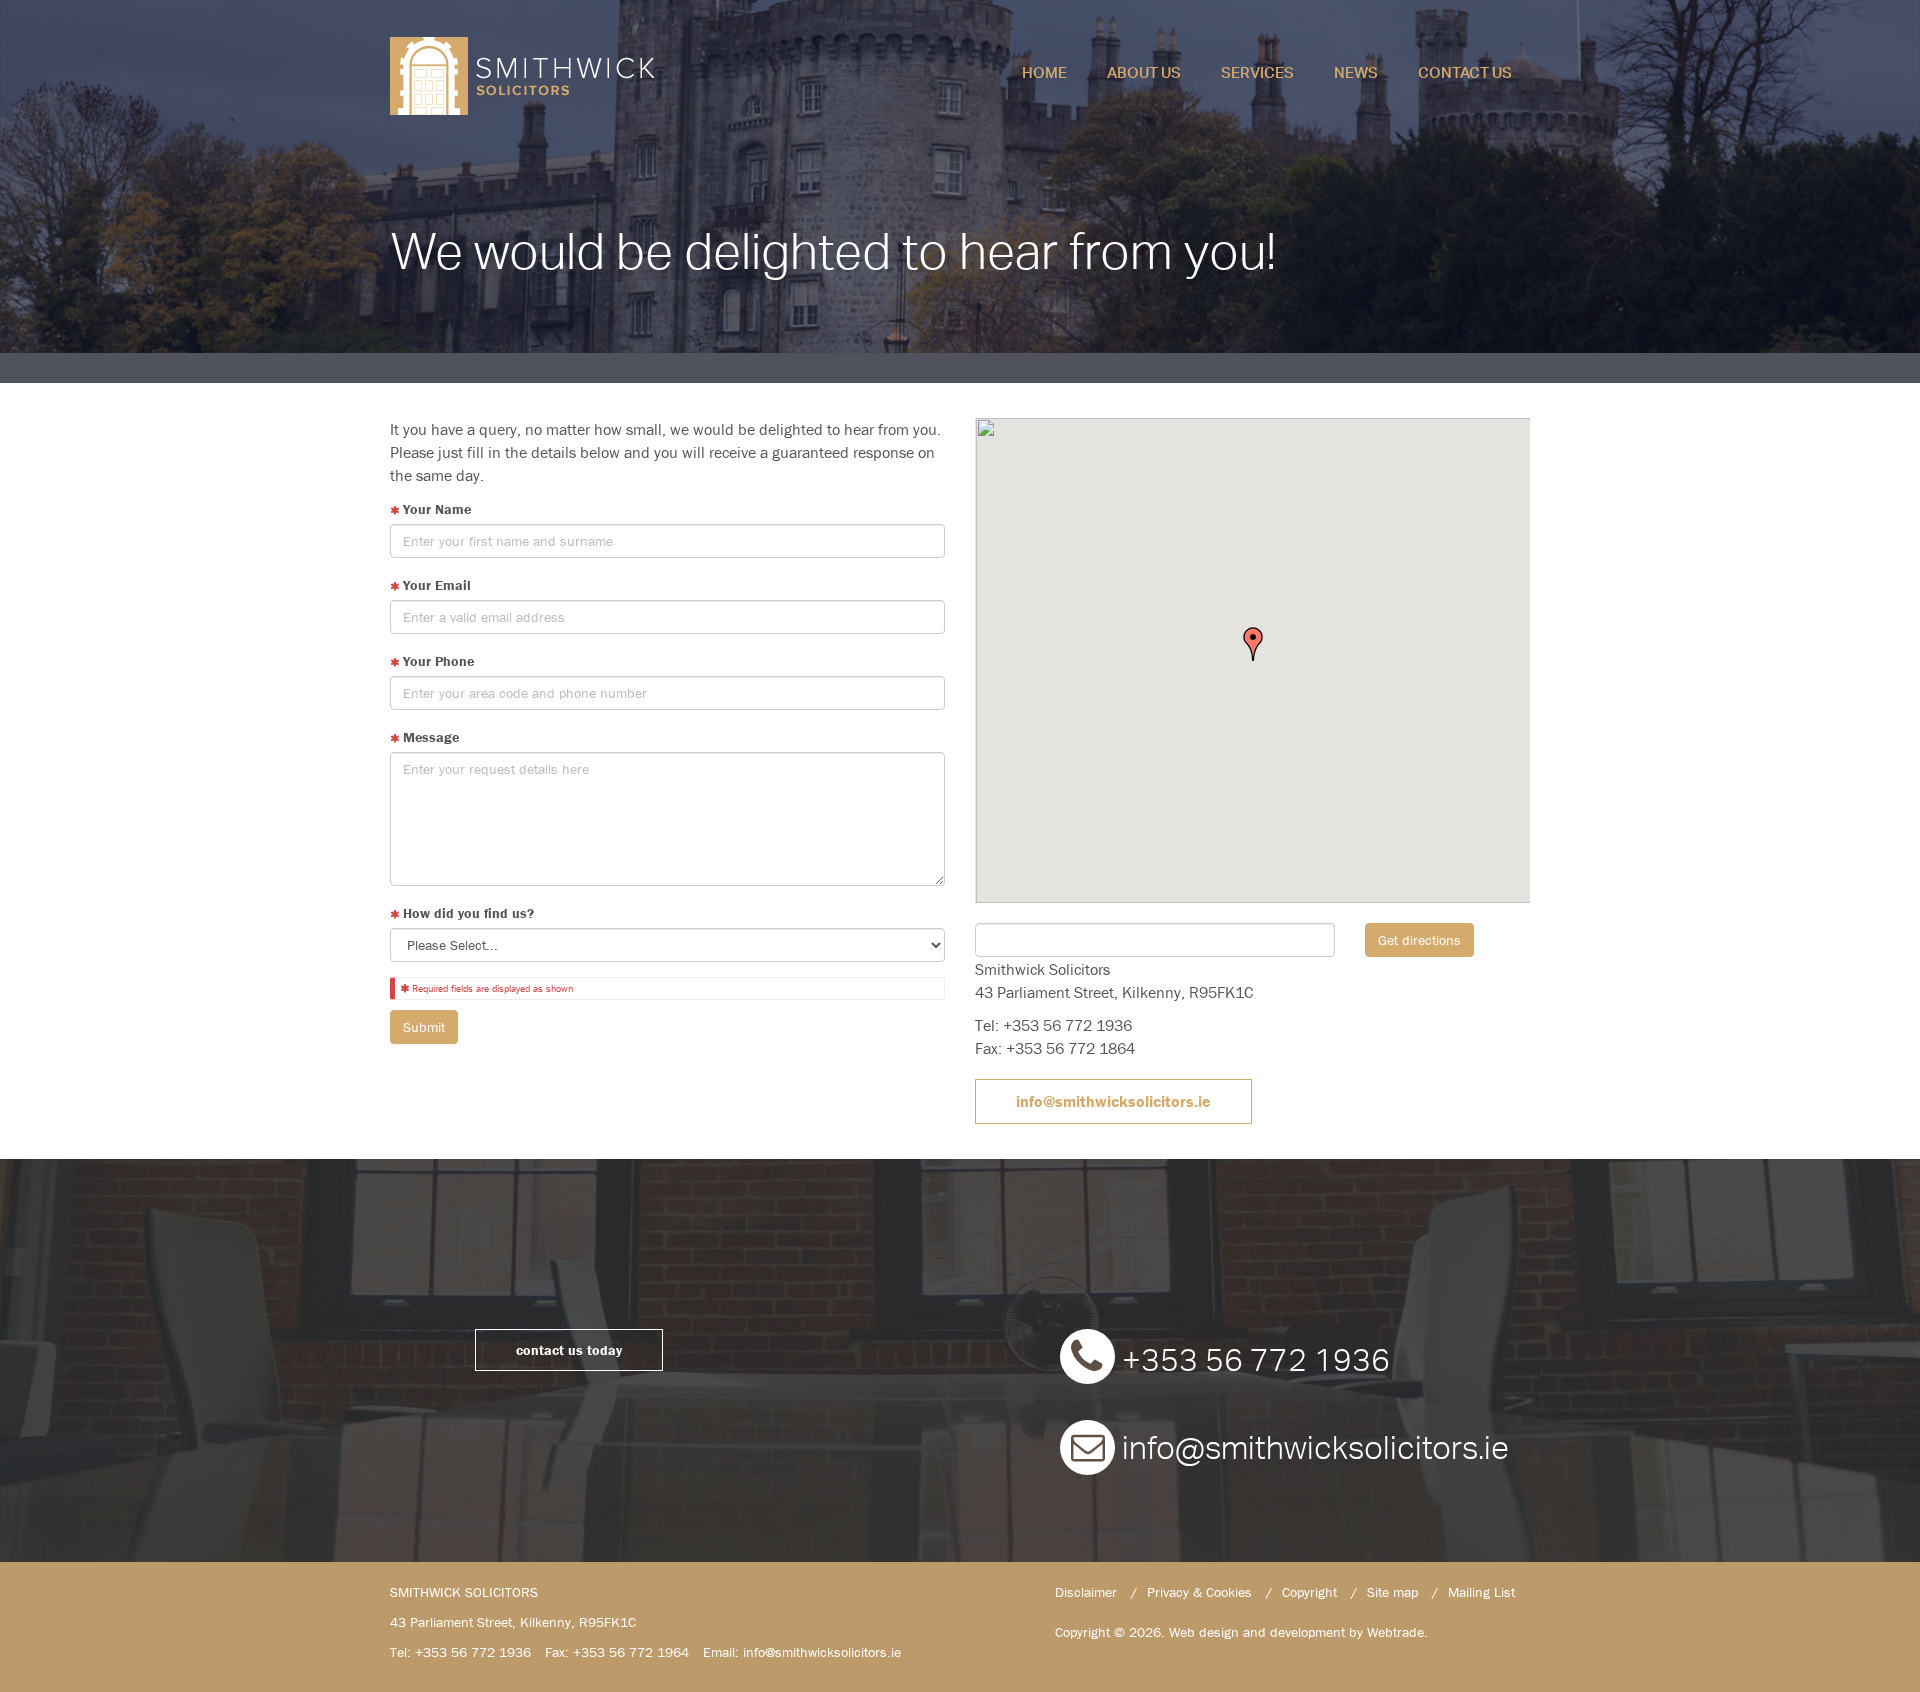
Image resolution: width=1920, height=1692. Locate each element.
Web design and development (1257, 1632)
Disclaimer (1086, 1592)
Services (1257, 70)
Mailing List (1481, 1592)
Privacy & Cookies (1199, 1592)
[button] (1253, 644)
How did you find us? (466, 913)
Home (1044, 70)
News (1356, 70)
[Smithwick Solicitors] (529, 76)
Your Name (435, 509)
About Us (1144, 70)
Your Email (435, 585)
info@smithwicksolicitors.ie (1113, 1101)
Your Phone (436, 661)
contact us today (569, 1350)
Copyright (1309, 1592)
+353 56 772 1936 (1252, 1362)
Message (429, 737)
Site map (1392, 1592)
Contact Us (1465, 70)
